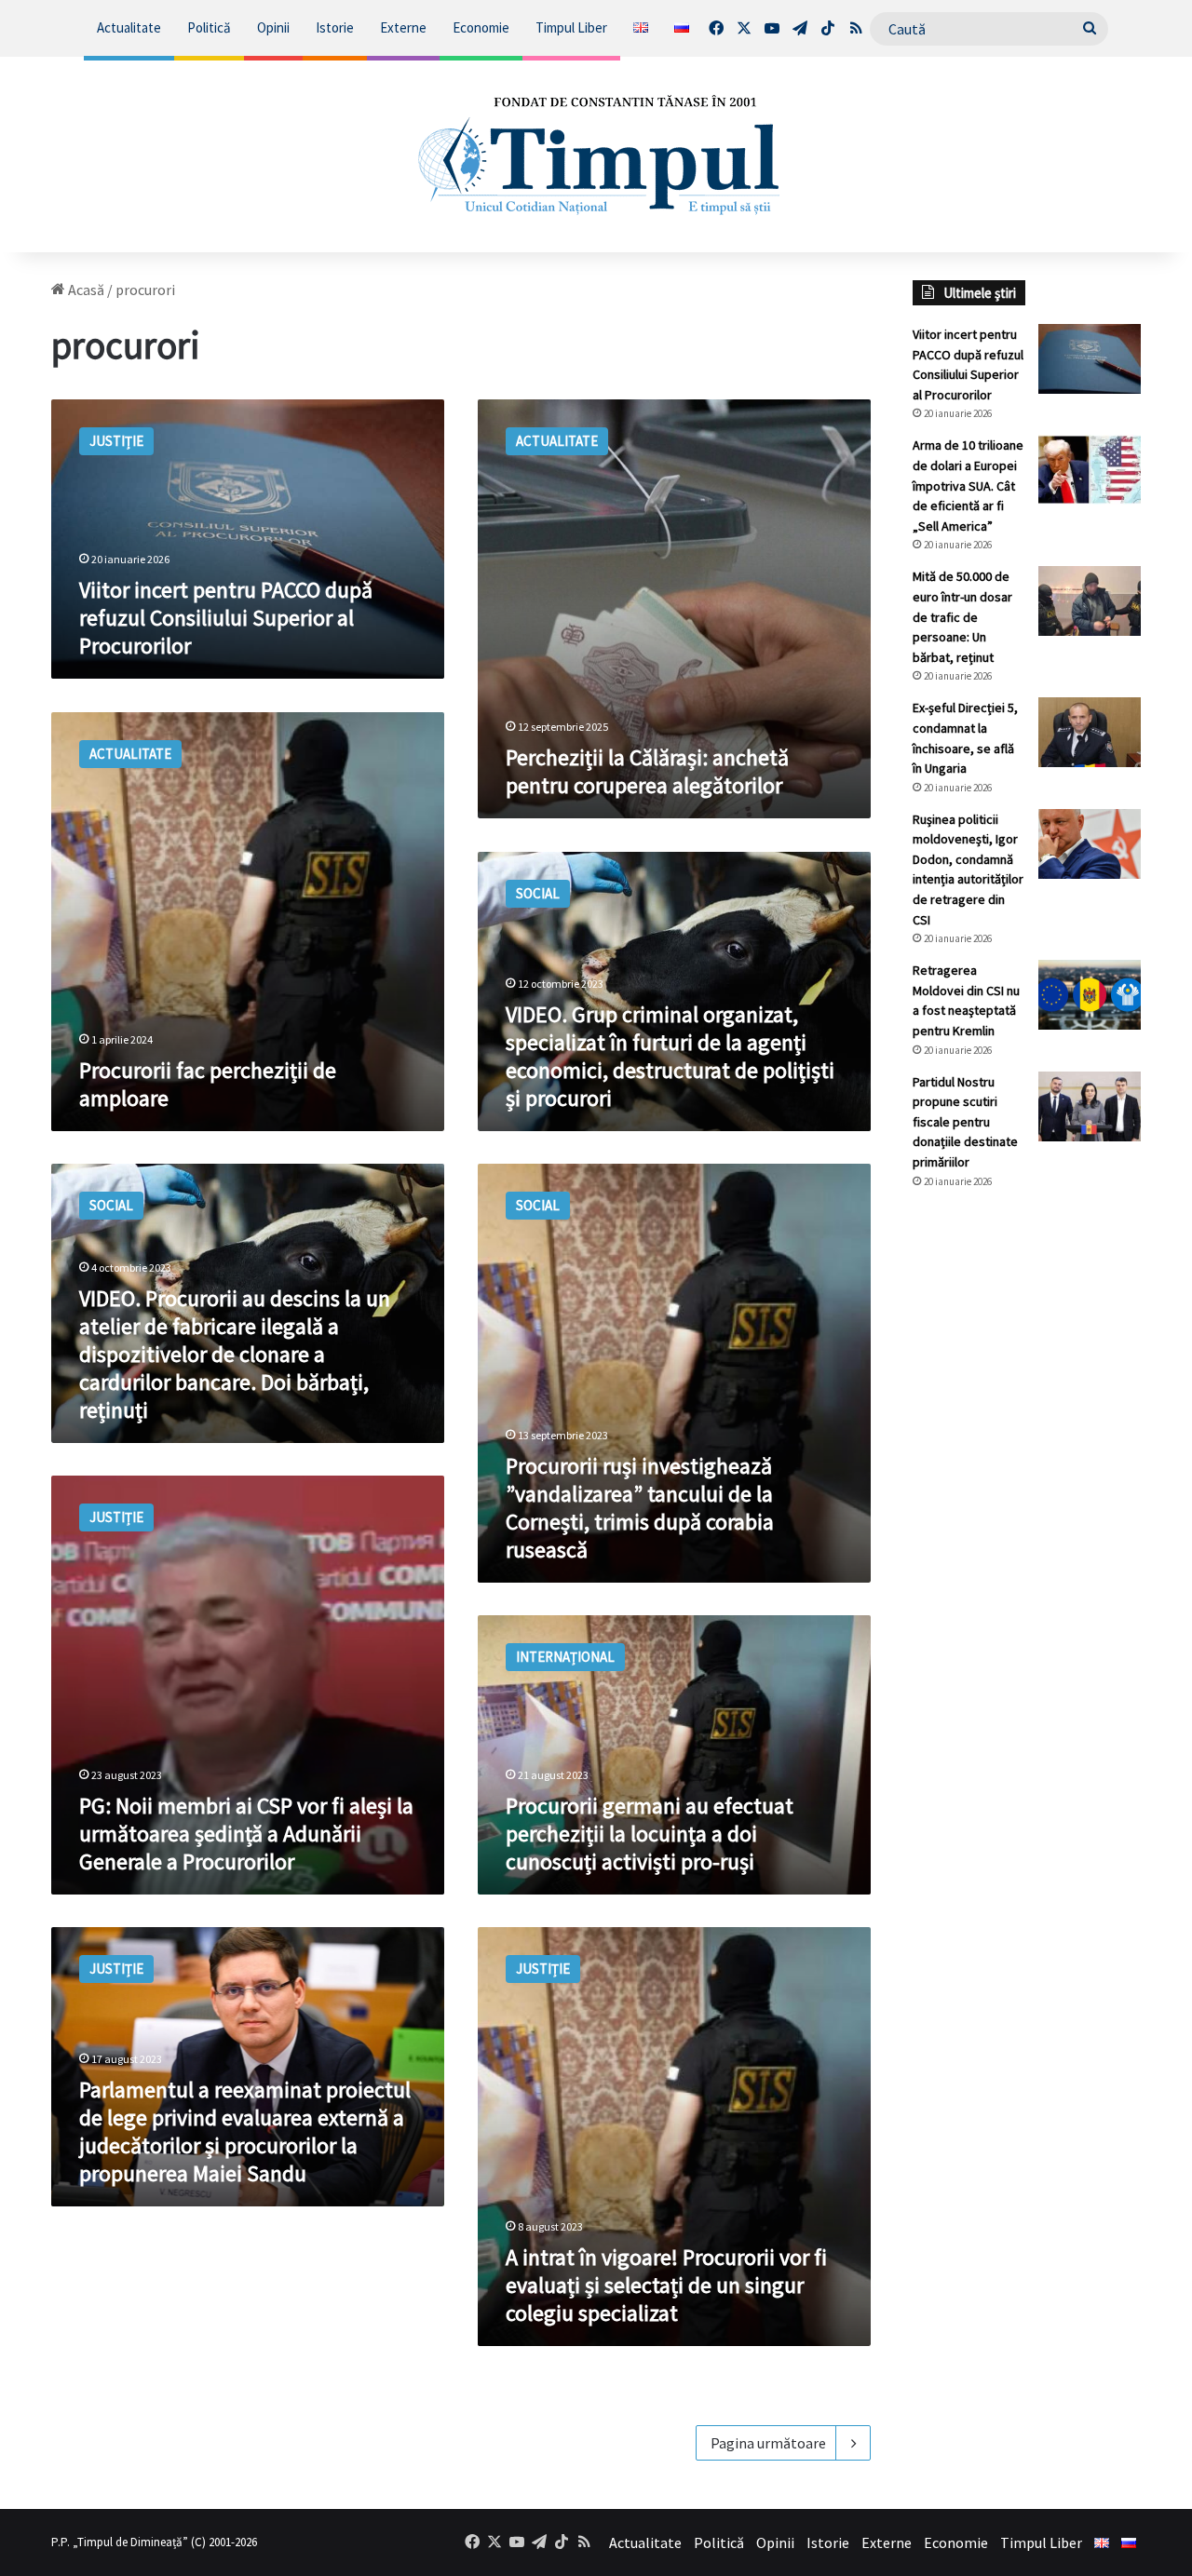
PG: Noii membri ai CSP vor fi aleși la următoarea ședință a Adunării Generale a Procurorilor (246, 1834)
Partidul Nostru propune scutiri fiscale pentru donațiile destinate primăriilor (965, 1122)
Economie (481, 27)
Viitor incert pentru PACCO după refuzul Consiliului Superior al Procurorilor (226, 618)
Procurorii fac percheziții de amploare (208, 1084)
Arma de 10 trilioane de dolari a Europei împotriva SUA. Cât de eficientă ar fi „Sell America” (968, 485)
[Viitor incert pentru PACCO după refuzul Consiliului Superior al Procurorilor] (1090, 359)
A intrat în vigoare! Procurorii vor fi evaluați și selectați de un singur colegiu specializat (666, 2285)
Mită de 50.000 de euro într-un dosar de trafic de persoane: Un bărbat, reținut (962, 616)
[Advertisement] (1027, 1516)
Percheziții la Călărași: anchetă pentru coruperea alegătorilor (647, 771)
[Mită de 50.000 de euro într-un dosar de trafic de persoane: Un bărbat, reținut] (1090, 601)
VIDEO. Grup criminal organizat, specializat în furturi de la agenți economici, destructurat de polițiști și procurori (670, 1056)
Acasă (85, 290)
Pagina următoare (768, 2443)
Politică (209, 27)
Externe (403, 27)
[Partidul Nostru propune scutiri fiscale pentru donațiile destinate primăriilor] (1090, 1106)
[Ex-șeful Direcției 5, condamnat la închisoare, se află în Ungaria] (1090, 732)
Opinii (273, 27)
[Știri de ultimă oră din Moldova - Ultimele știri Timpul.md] (596, 155)
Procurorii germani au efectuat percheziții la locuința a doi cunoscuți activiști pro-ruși (650, 1834)
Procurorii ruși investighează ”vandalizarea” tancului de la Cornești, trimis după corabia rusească (640, 1508)
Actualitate (129, 27)
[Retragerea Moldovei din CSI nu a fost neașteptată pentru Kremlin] (1090, 995)
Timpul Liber (571, 27)
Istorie (335, 27)
